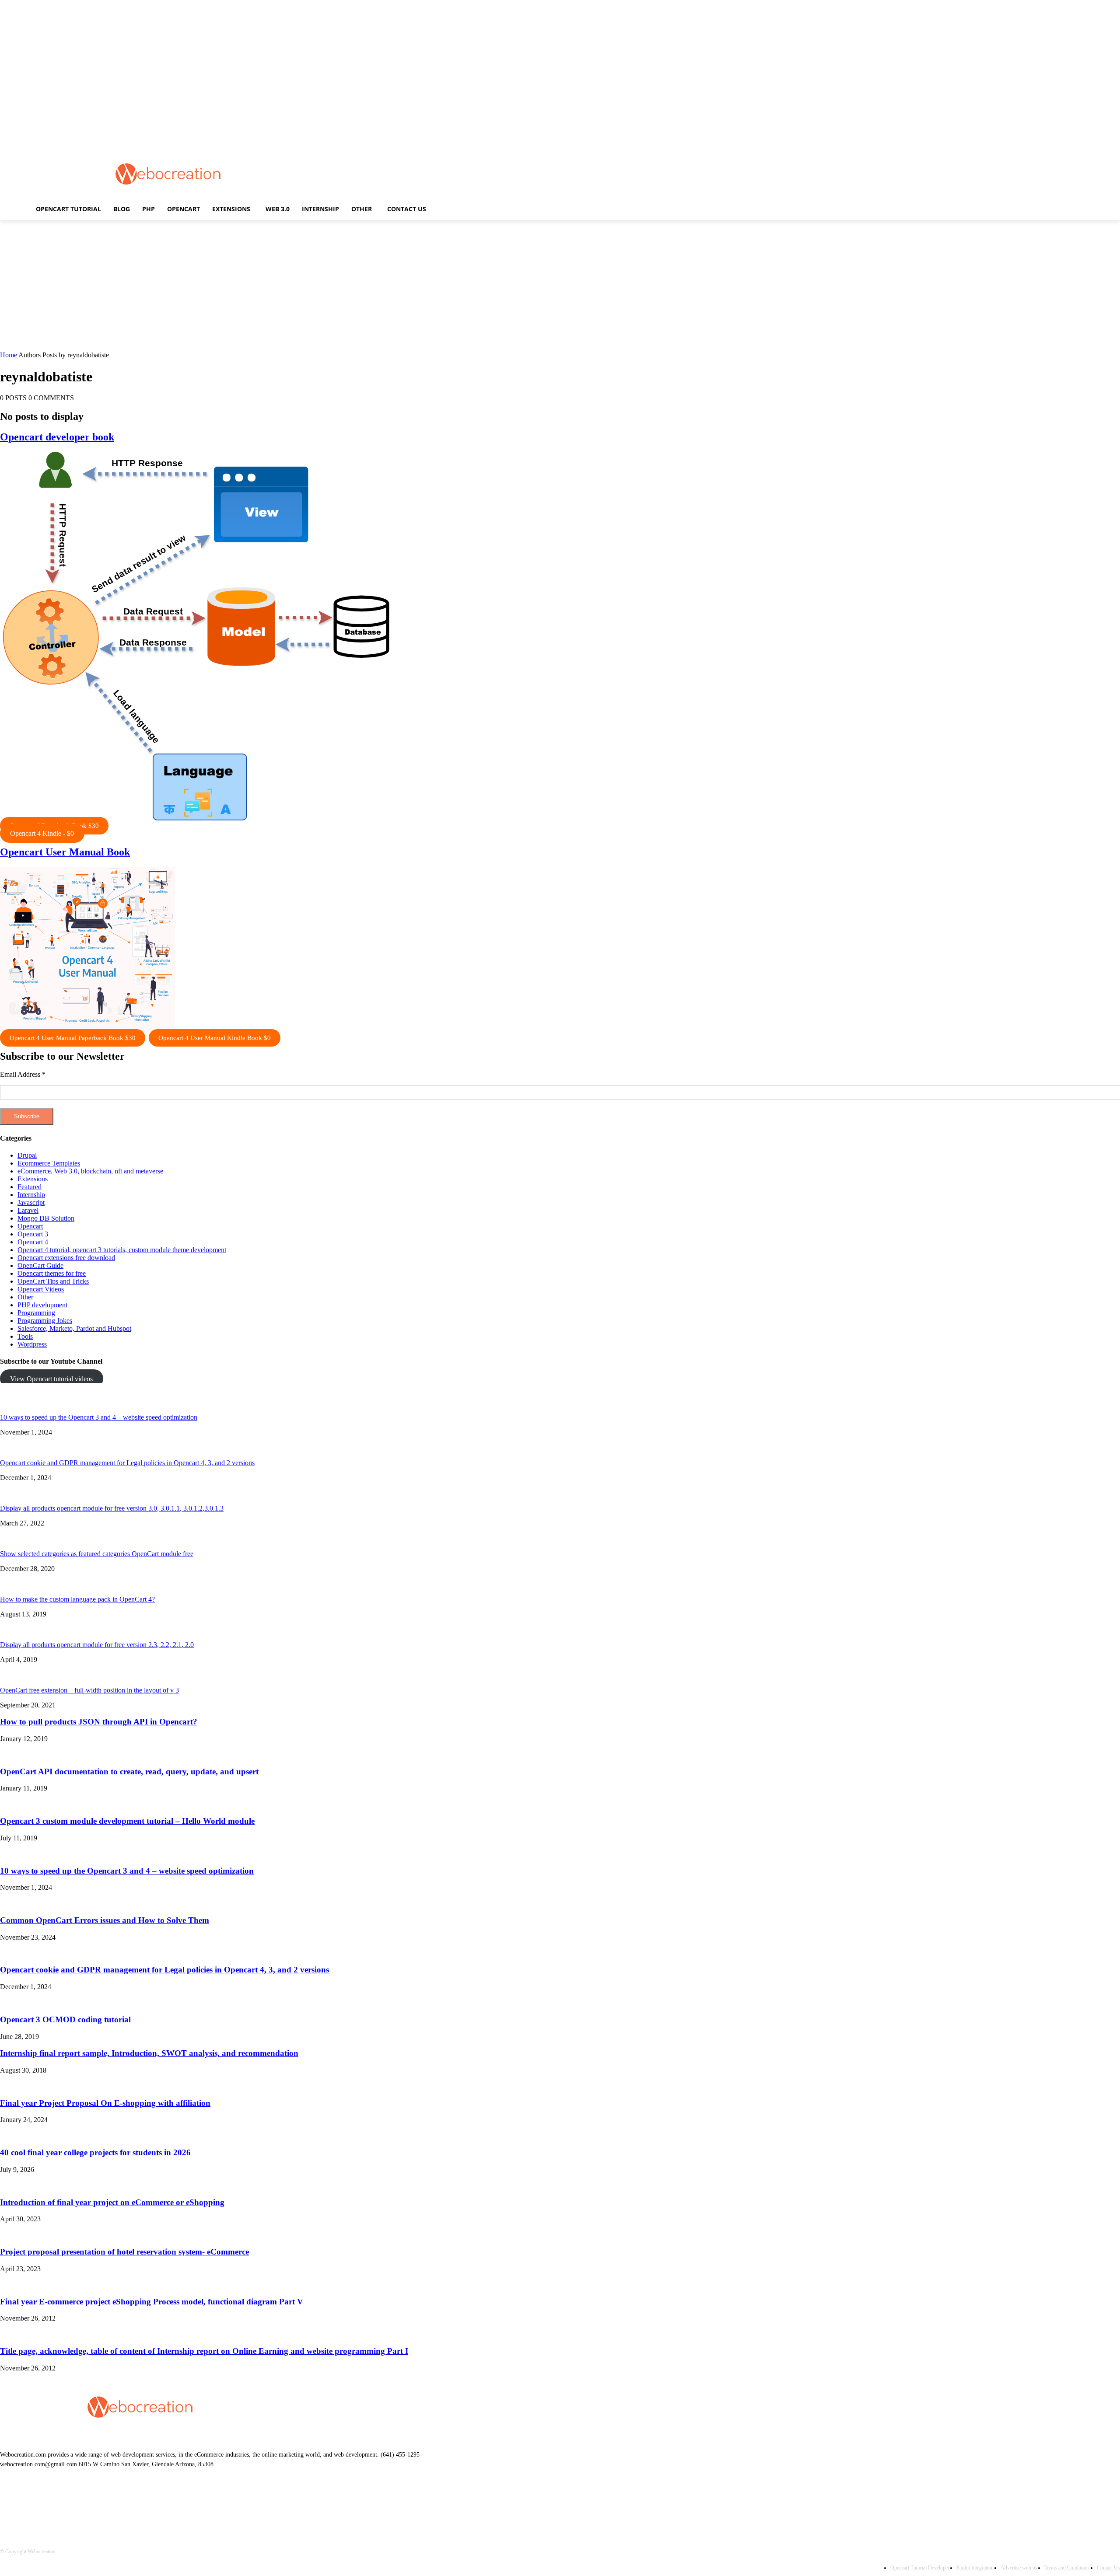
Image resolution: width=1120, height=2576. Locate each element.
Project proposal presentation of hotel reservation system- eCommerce (124, 2252)
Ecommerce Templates (49, 1163)
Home (9, 355)
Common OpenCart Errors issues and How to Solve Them (105, 1920)
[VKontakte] (99, 2504)
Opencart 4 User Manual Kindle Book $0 (215, 1038)
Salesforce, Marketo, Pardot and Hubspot (74, 1328)
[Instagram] (76, 2504)
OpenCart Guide (40, 1265)
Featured (30, 1187)
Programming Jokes (45, 1321)
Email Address (23, 1074)
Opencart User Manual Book (65, 852)
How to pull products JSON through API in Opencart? (99, 1722)
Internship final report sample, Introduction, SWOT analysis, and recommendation (149, 2053)
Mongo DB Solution (46, 1218)
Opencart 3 (33, 1234)
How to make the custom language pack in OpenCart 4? (77, 1599)
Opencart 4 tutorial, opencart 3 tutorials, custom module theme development (122, 1250)
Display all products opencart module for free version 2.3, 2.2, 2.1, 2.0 (97, 1645)
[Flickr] (54, 2504)
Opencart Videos (41, 1289)
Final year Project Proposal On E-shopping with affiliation (105, 2103)
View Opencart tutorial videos (51, 1379)
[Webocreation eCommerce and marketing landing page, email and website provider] (168, 174)
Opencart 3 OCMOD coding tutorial (65, 2019)
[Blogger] (9, 2504)
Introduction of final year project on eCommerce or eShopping (112, 2202)
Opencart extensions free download (66, 1258)
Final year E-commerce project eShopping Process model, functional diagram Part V (152, 2302)
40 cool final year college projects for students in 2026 (95, 2152)
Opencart (30, 1226)
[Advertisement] (495, 173)
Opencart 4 (33, 1242)
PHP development (42, 1305)
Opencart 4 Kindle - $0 (42, 833)
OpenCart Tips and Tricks (53, 1281)
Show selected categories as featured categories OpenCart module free (97, 1554)
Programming (36, 1313)
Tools (25, 1336)
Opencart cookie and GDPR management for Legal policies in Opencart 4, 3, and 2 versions (127, 1463)
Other (25, 1297)
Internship (31, 1195)
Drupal (27, 1155)
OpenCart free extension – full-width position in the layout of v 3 (89, 1690)
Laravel (28, 1210)
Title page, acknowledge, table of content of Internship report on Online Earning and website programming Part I (204, 2351)
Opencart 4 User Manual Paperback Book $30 (73, 1038)
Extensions (33, 1179)
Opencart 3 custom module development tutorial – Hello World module (127, 1821)
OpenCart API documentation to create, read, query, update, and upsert (129, 1771)
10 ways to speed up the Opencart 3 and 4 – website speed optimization (99, 1417)
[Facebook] (31, 2504)
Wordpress (32, 1344)
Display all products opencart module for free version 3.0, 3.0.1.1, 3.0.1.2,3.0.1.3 (112, 1508)
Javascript (31, 1202)
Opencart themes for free (52, 1273)
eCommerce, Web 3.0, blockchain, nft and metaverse (90, 1171)
